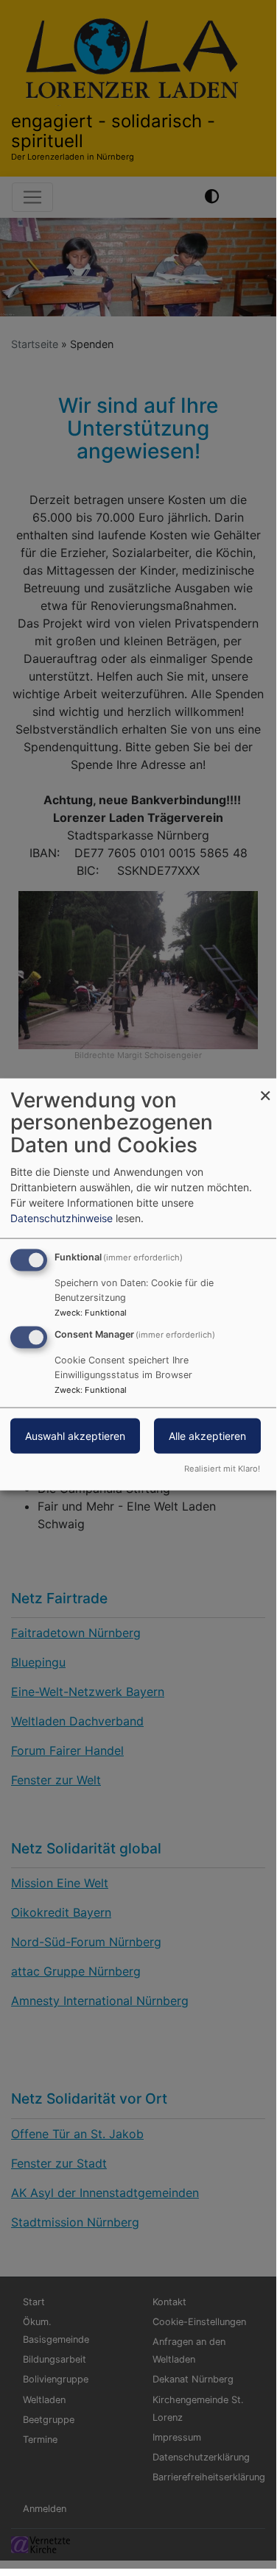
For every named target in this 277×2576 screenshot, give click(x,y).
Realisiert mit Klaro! (222, 1469)
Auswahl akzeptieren (75, 1436)
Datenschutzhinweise (62, 1217)
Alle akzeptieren (207, 1436)
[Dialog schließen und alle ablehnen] (265, 1087)
